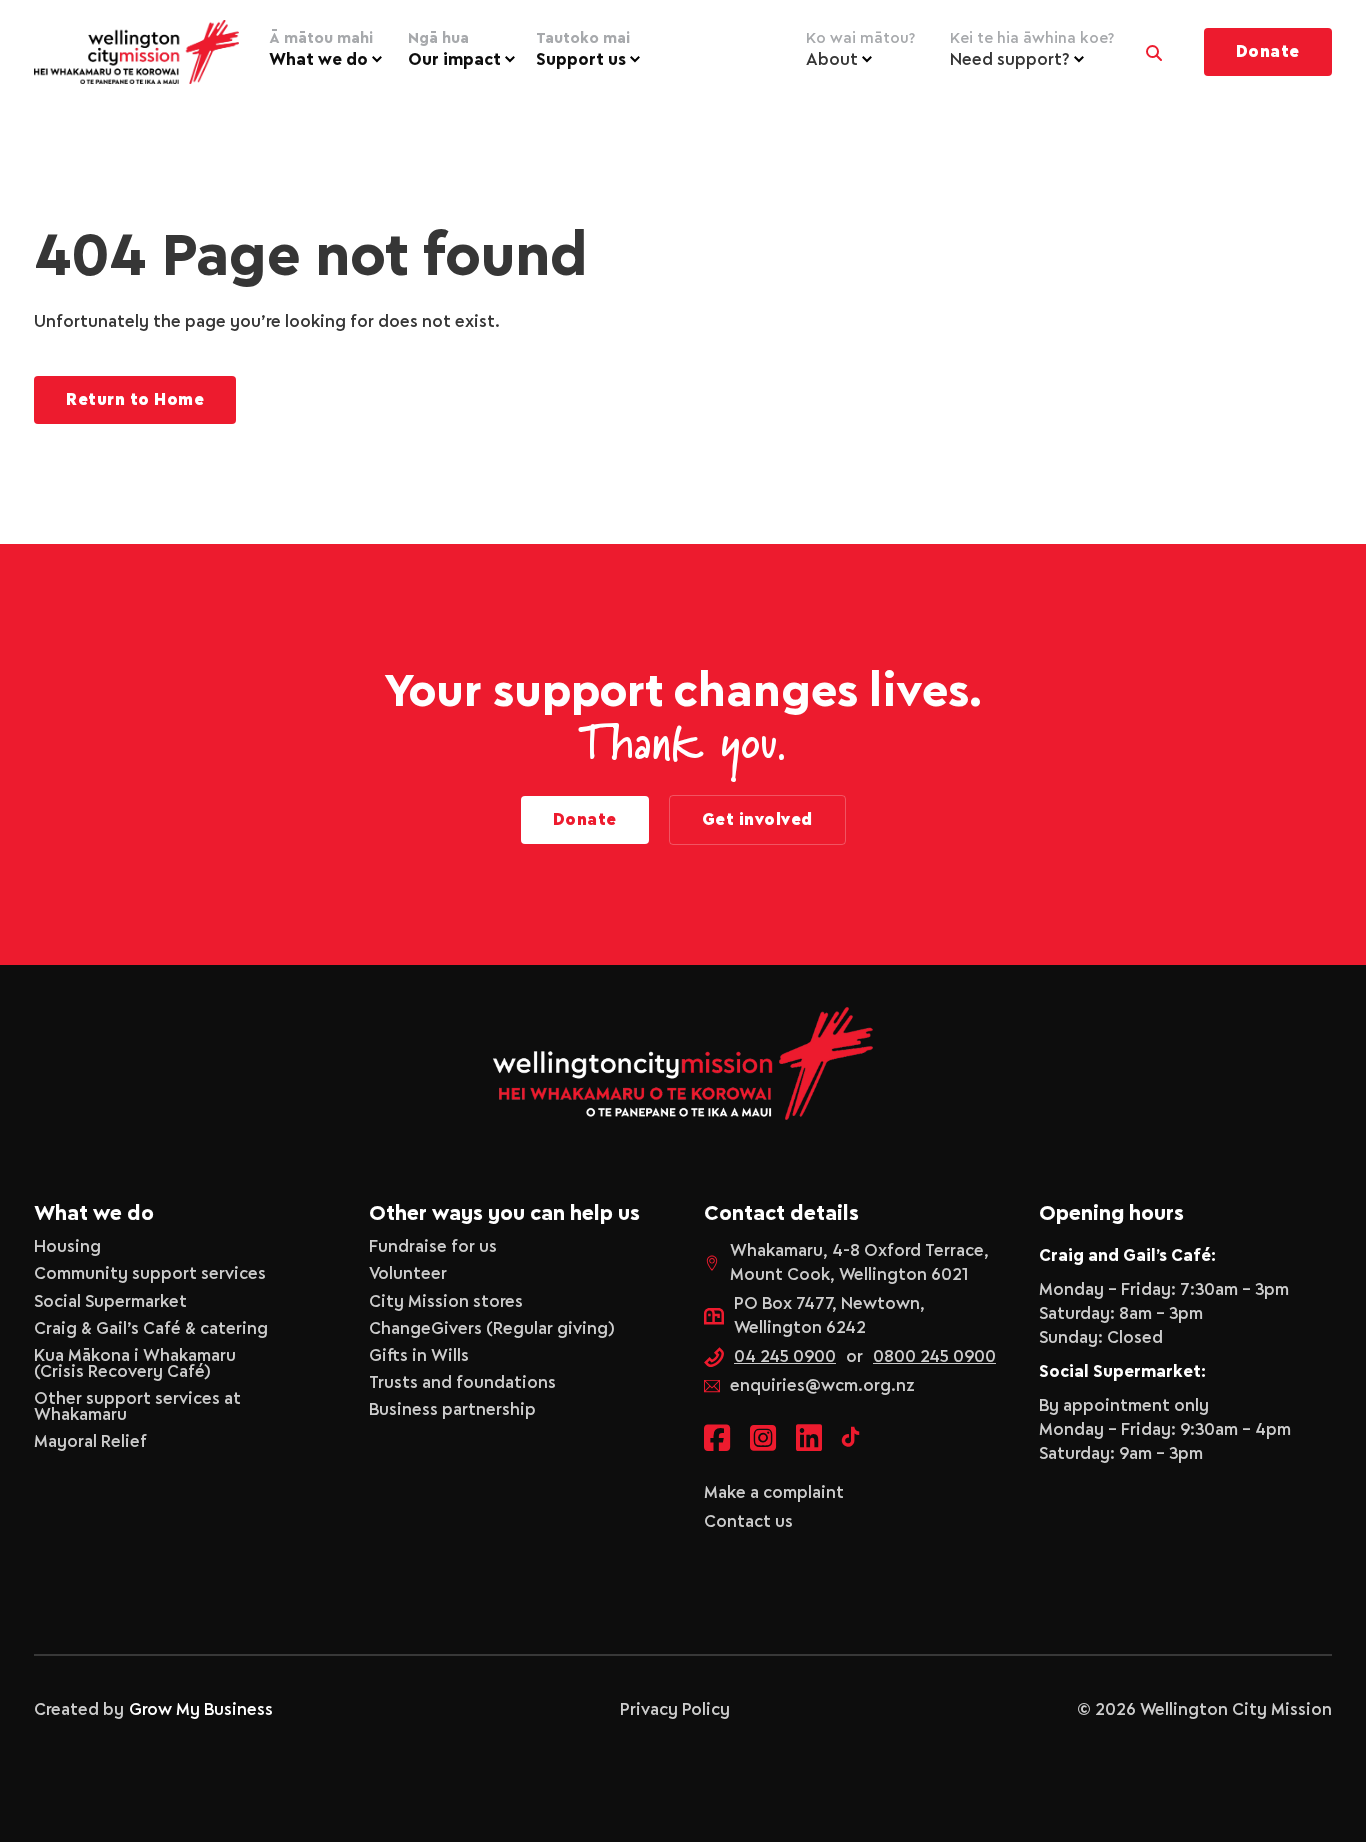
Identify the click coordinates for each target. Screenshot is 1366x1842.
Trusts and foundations (462, 1383)
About (860, 50)
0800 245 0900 (934, 1357)
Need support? (1032, 50)
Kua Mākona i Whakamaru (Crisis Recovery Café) (135, 1364)
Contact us (748, 1522)
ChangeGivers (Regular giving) (492, 1329)
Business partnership (452, 1410)
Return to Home (135, 400)
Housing (67, 1247)
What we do (321, 50)
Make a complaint (774, 1493)
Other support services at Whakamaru (137, 1407)
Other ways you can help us (504, 1214)
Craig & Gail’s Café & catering (151, 1329)
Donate (1268, 52)
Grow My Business (201, 1710)
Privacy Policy (675, 1710)
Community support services (150, 1274)
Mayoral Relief (90, 1442)
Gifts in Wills (419, 1356)
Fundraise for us (433, 1247)
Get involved (757, 820)
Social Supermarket (110, 1302)
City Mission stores (446, 1302)
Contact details (781, 1214)
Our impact (454, 50)
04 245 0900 (785, 1357)
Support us (583, 50)
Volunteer (408, 1274)
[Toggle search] (1154, 48)
